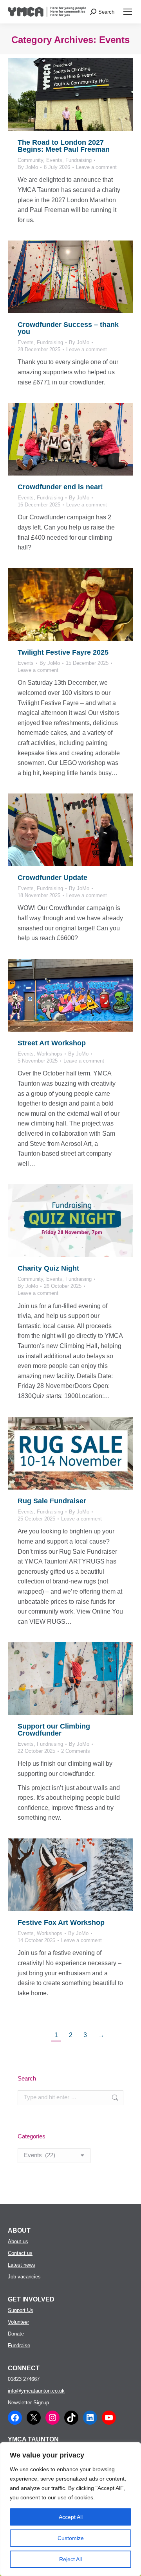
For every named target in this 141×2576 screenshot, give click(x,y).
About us (18, 2241)
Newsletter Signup (28, 2403)
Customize (71, 2538)
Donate (16, 2334)
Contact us (20, 2253)
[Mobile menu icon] (128, 12)
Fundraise (19, 2345)
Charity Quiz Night (48, 1268)
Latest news (22, 2265)
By (28, 167)
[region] (70, 2509)
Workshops (50, 1054)
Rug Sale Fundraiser (52, 1501)
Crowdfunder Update (52, 878)
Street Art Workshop (52, 1043)
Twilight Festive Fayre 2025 (63, 652)
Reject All (70, 2559)
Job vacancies (24, 2277)
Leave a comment (96, 167)
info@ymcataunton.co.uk (36, 2391)
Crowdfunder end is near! (60, 487)
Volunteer (18, 2322)
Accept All (71, 2517)
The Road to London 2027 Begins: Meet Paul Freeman (64, 146)
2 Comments (76, 1751)
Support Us (21, 2310)
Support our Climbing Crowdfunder (54, 1730)
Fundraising (79, 160)
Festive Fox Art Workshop (61, 1923)
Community (30, 160)
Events (54, 160)
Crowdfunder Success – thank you (68, 328)
